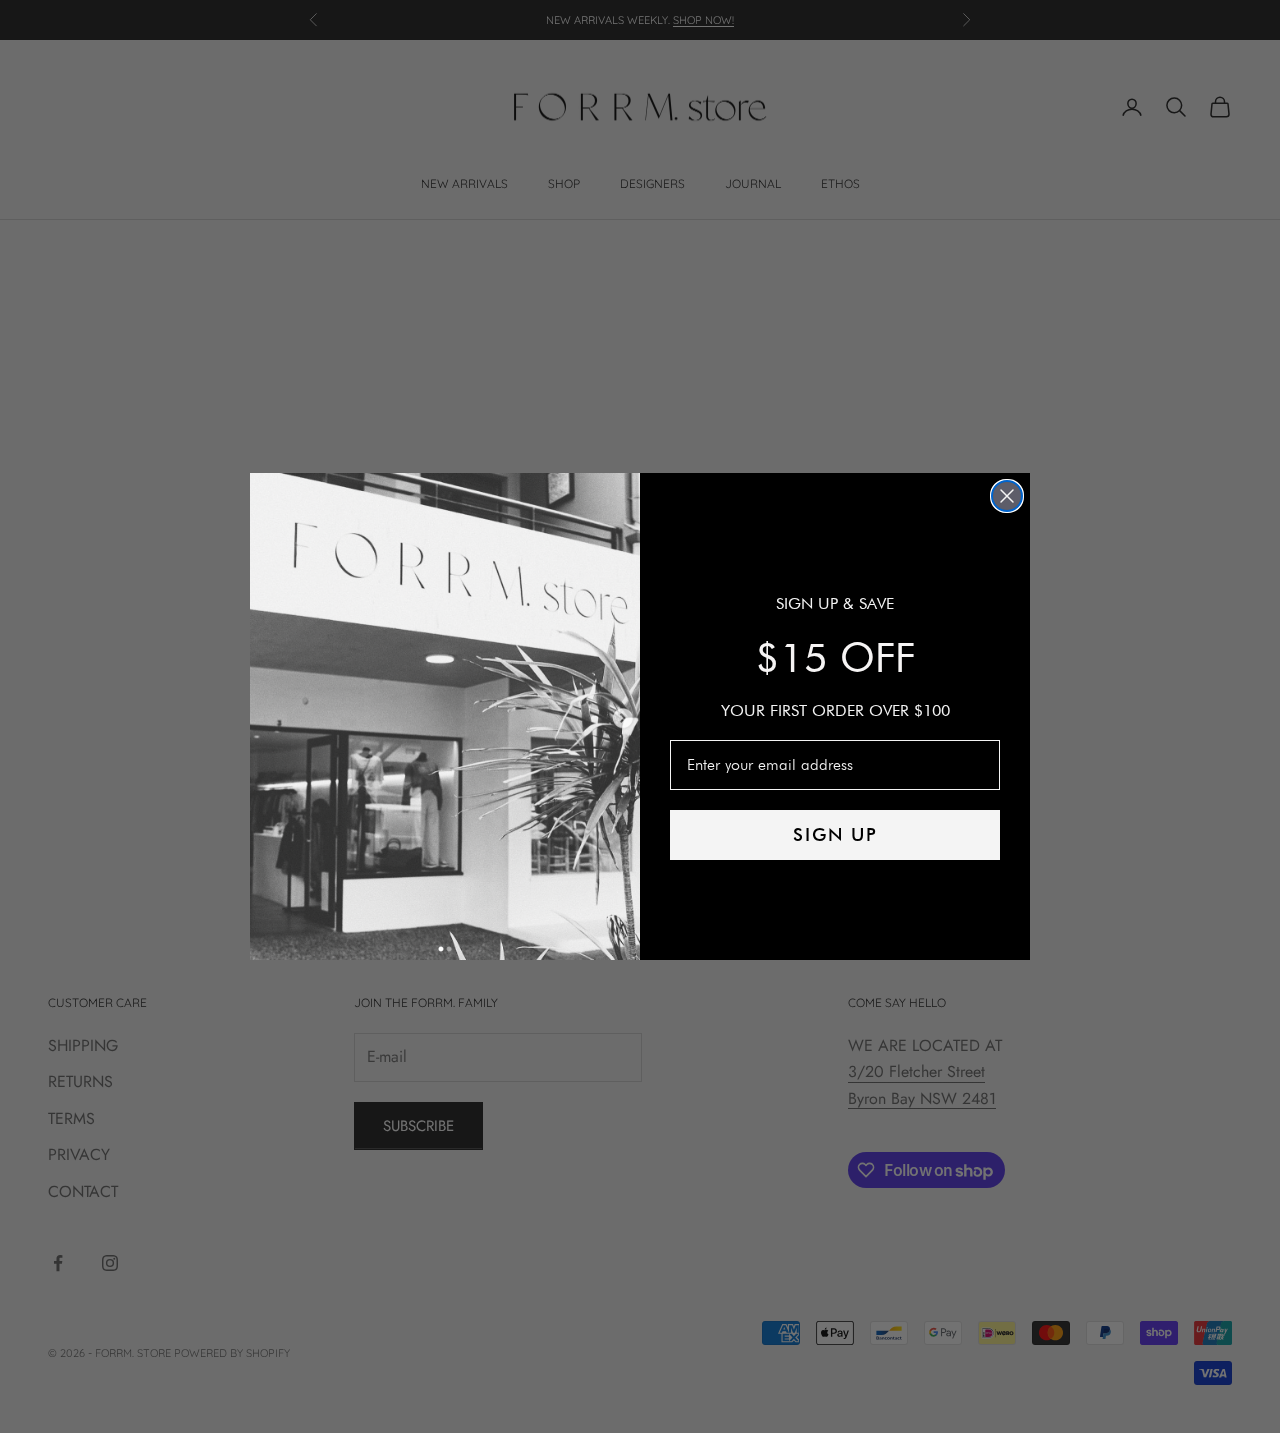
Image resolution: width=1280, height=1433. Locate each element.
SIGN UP (835, 834)
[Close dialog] (1007, 496)
